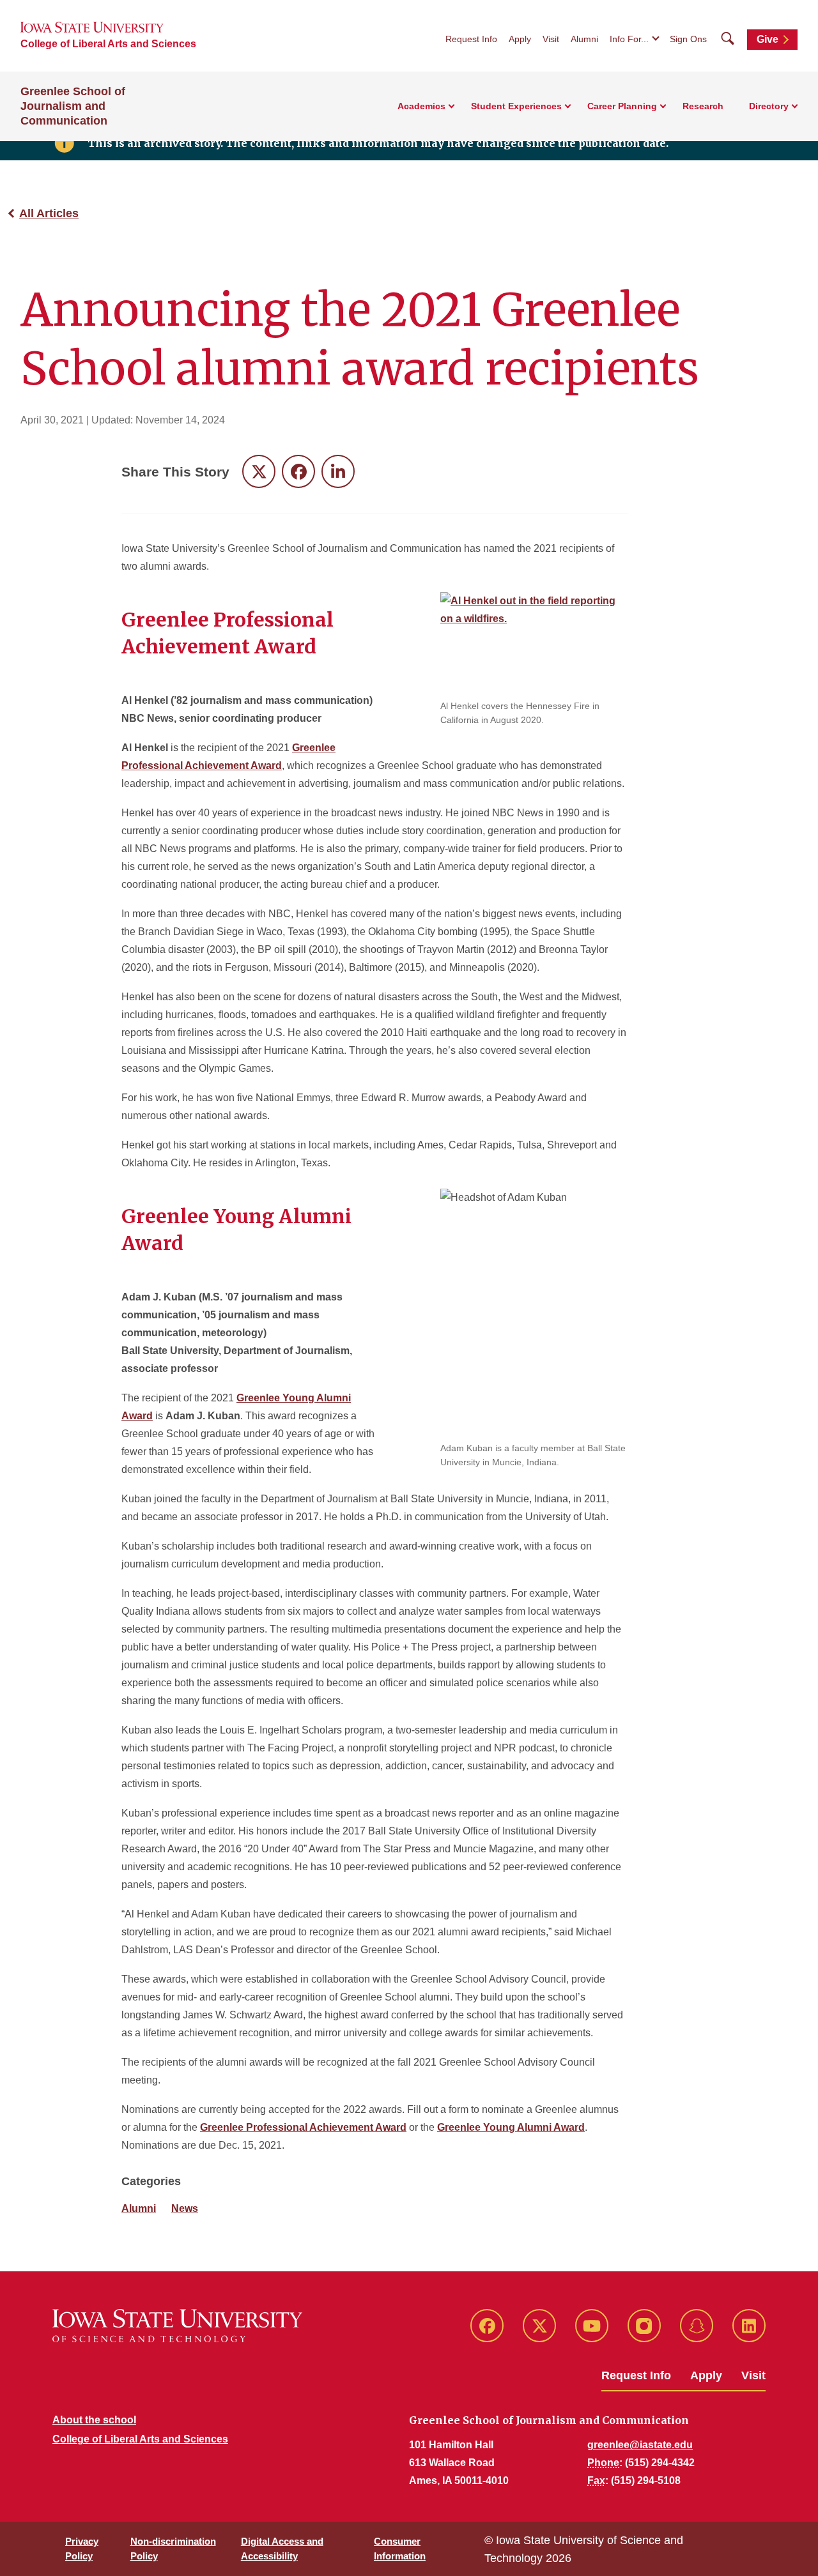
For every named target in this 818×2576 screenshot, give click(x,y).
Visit (551, 39)
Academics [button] (421, 106)
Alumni (584, 39)
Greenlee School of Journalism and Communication (73, 106)
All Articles (49, 213)
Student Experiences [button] (516, 106)
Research (703, 106)
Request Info (471, 39)
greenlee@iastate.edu (640, 2445)
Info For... (629, 39)
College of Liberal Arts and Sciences (108, 44)
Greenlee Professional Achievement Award (303, 2127)
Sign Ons (688, 39)
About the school (94, 2420)
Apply (520, 39)
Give (768, 39)
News (185, 2208)
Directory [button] (769, 106)
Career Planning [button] (622, 106)
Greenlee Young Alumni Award (511, 2127)
